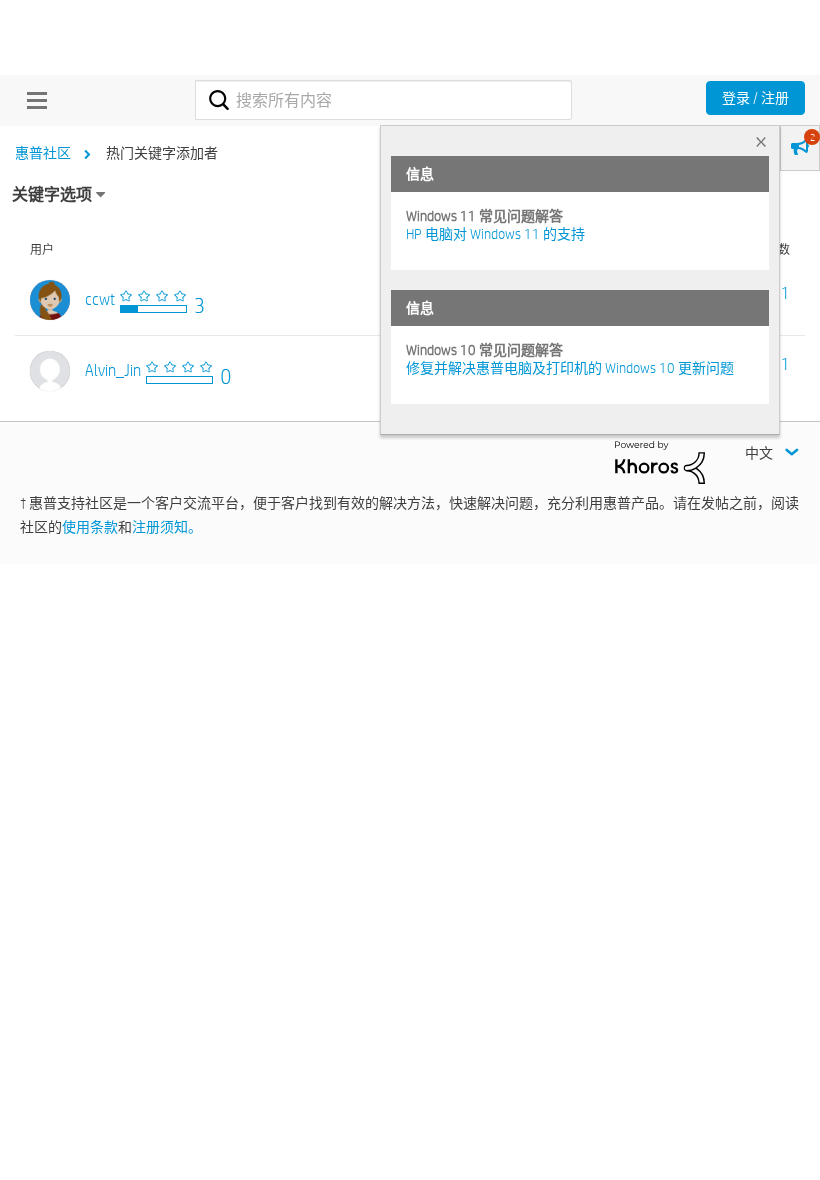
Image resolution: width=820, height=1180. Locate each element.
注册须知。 (167, 527)
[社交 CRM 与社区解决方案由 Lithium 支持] (660, 461)
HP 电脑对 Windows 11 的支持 (495, 234)
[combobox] (383, 100)
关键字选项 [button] (52, 194)
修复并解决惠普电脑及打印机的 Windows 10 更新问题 (570, 368)
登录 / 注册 (755, 98)
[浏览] (32, 100)
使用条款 (90, 527)
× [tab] (761, 141)
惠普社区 (43, 153)
